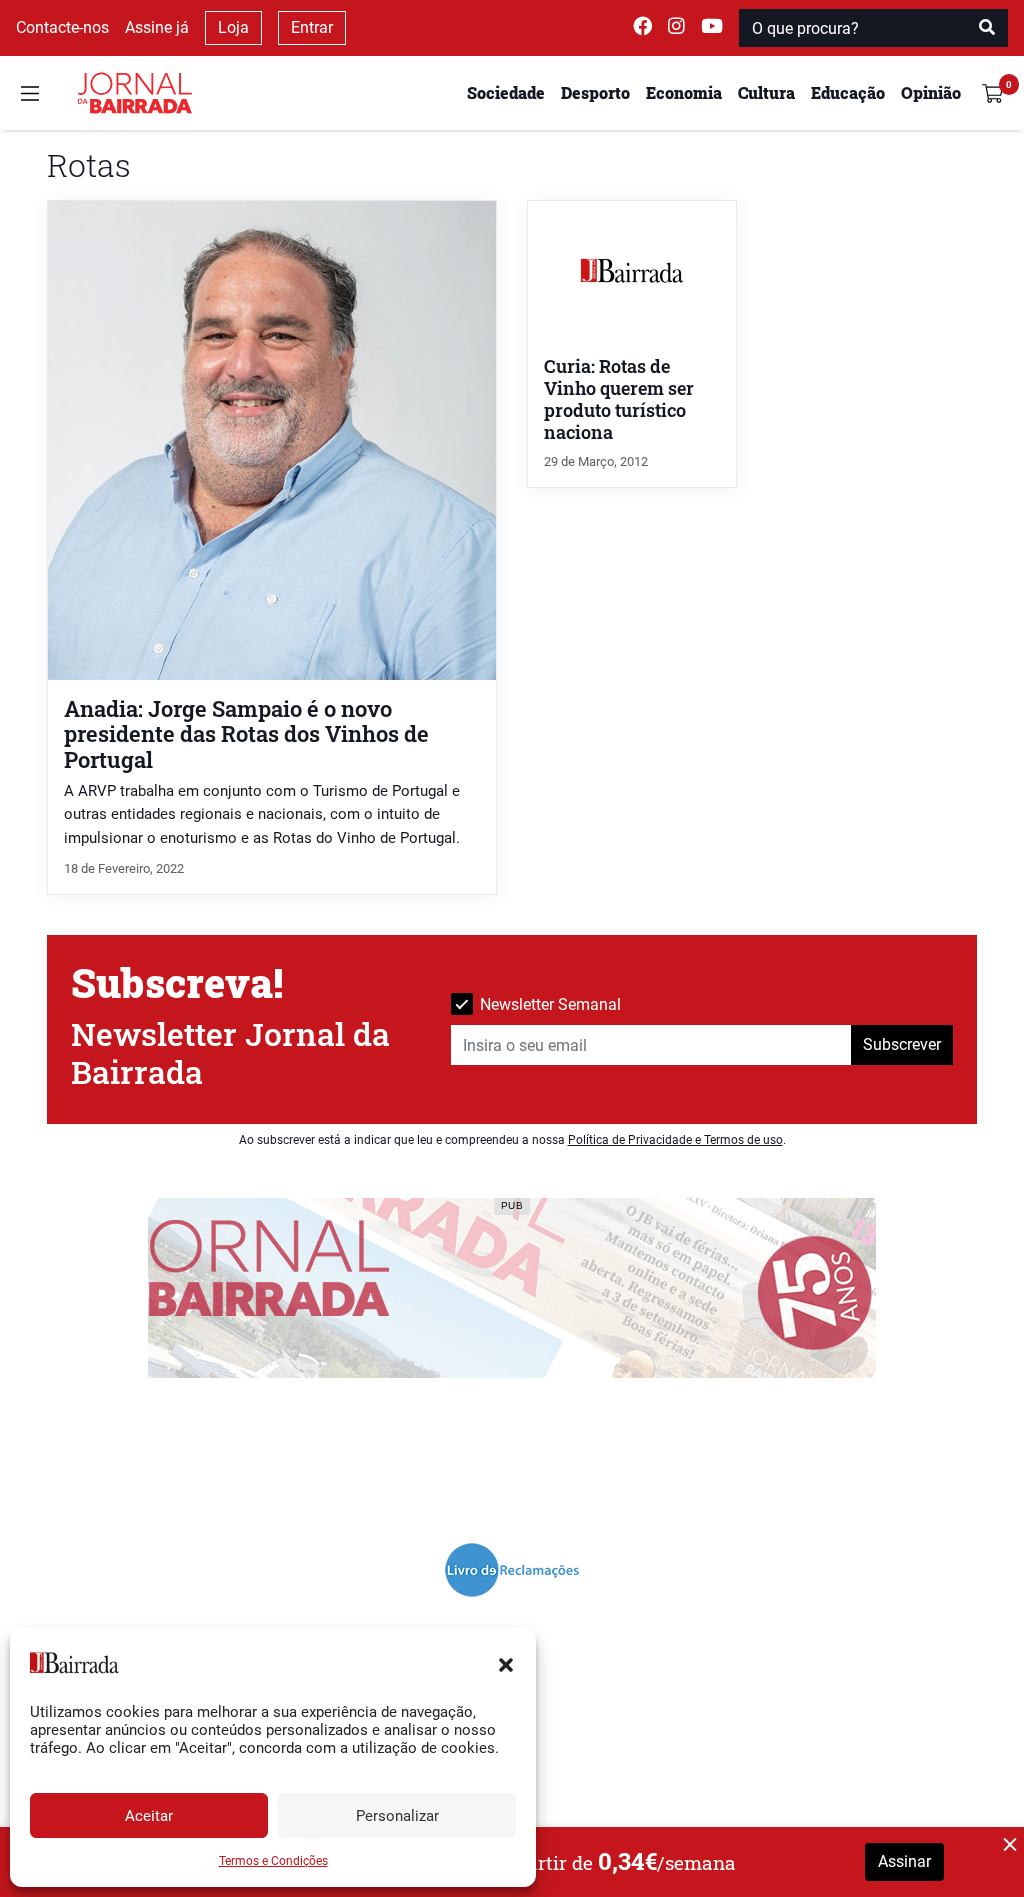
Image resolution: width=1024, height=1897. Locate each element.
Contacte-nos (62, 27)
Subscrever (902, 1044)
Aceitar (149, 1816)
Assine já (157, 27)
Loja (233, 27)
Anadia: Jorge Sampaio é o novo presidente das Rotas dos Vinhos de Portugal (246, 733)
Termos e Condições (273, 1861)
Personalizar (397, 1816)
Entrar (312, 27)
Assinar (904, 1861)
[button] (506, 1663)
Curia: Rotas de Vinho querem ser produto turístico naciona (619, 399)
